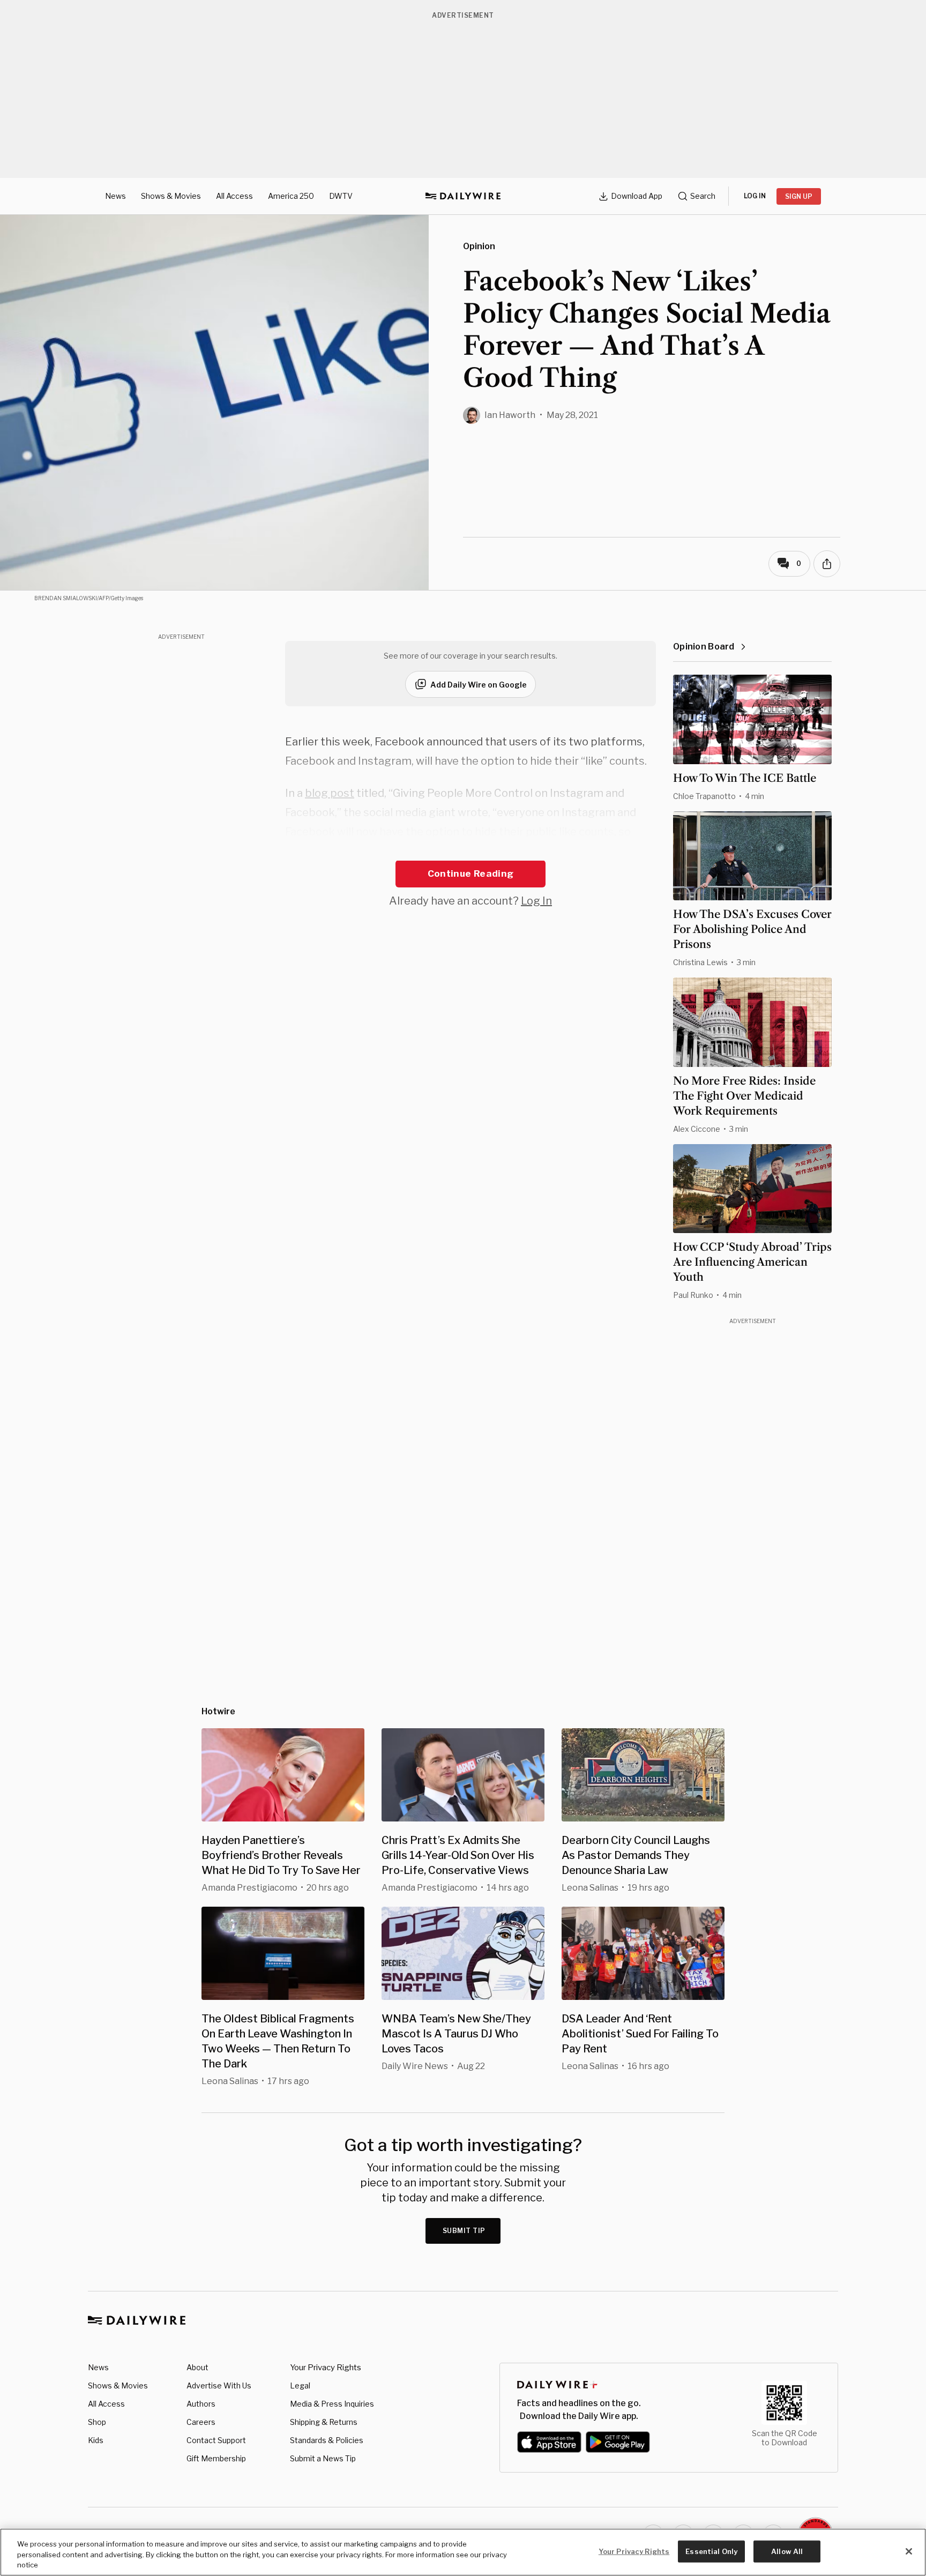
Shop (97, 2422)
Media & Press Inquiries (332, 2404)
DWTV (341, 196)
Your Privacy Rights (326, 2368)
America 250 (291, 196)
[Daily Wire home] (463, 196)
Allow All (787, 2551)
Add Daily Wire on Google (479, 685)
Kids (96, 2440)
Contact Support (216, 2440)
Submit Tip (464, 2231)
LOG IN (755, 196)
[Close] (909, 2551)
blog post (330, 793)
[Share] (827, 564)
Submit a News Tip (323, 2458)
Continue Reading (471, 873)
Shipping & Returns (324, 2422)
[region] (463, 2552)
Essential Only (711, 2551)
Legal (300, 2385)
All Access (234, 196)
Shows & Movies (171, 196)
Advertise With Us (219, 2385)
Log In (536, 901)
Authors (201, 2404)
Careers (201, 2422)
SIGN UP (799, 196)
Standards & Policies (327, 2440)
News (115, 196)
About (197, 2367)
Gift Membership (216, 2458)
